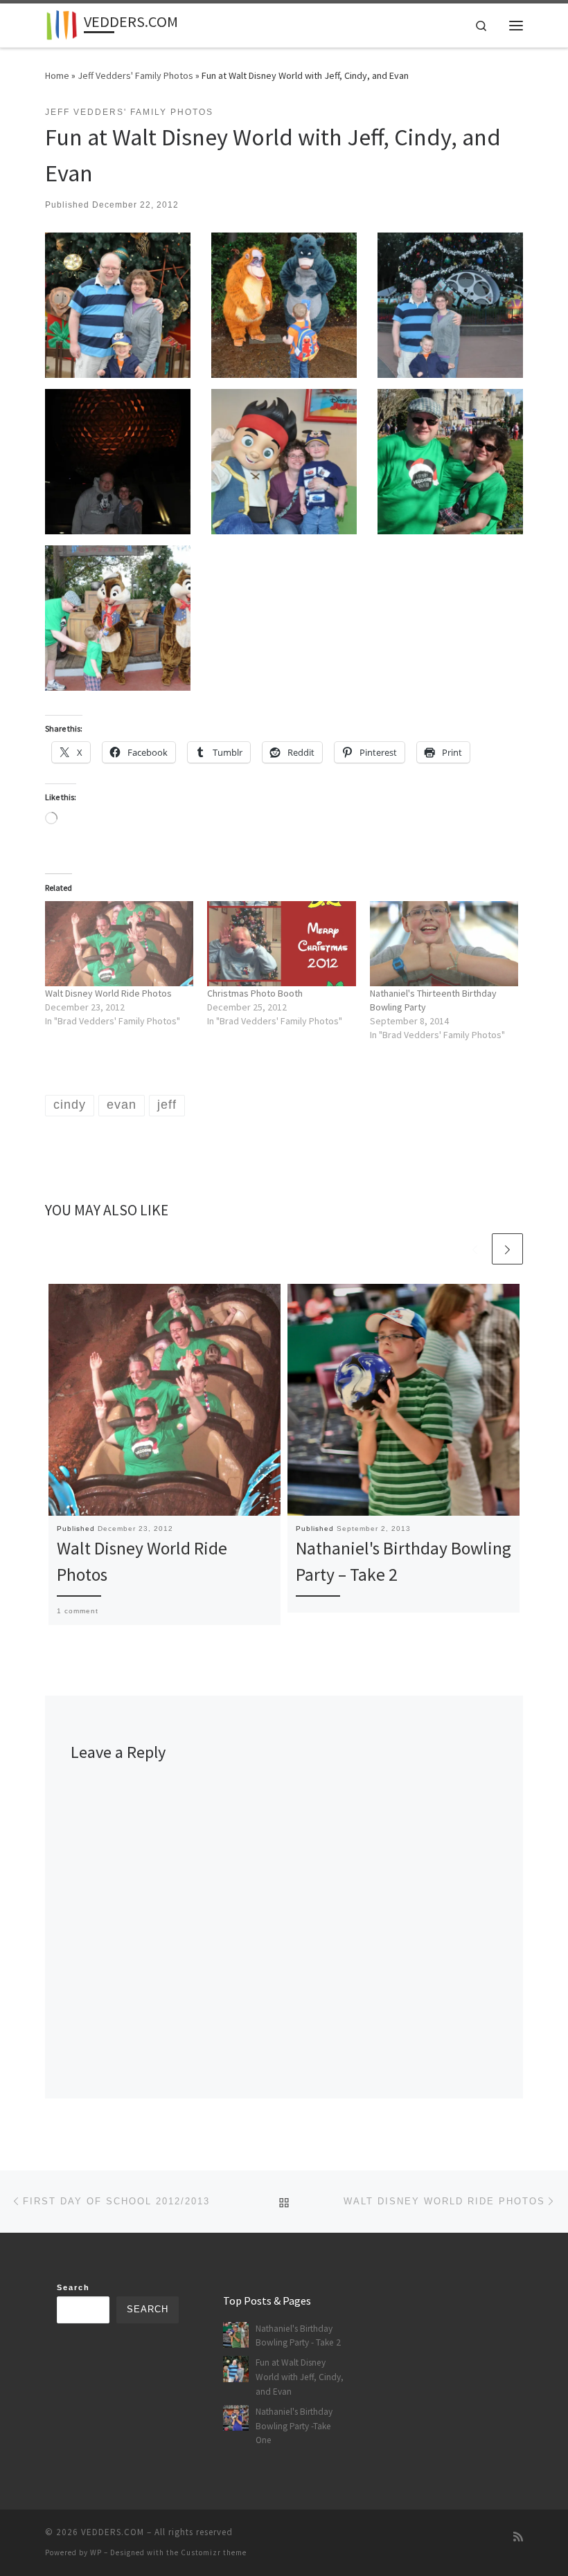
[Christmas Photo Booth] (281, 943)
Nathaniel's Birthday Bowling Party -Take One (294, 2426)
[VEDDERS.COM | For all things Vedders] (62, 24)
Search (73, 2287)
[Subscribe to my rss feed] (518, 2537)
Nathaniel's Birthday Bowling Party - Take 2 (298, 2336)
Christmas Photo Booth (255, 993)
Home (57, 75)
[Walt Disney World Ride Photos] (119, 943)
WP (96, 2552)
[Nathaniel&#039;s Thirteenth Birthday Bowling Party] (444, 943)
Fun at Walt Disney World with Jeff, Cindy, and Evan (300, 2377)
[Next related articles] (507, 1249)
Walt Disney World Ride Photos (108, 993)
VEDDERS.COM (113, 2532)
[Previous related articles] (475, 1249)
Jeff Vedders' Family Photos (135, 75)
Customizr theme (214, 2552)
